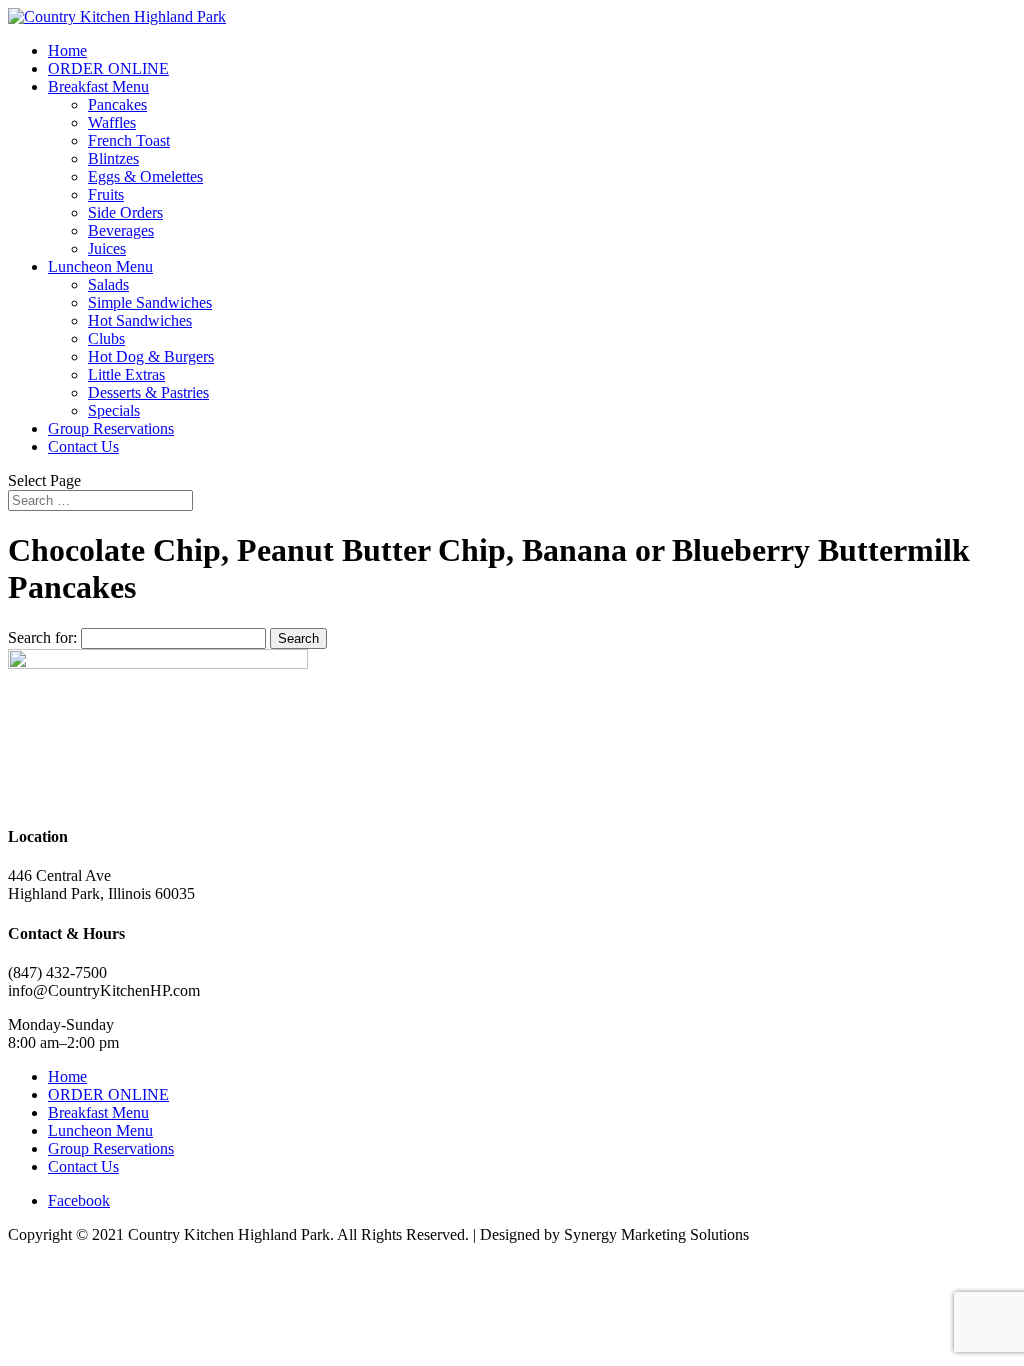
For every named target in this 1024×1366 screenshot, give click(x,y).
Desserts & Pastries (148, 392)
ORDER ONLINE (108, 68)
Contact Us (83, 446)
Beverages (121, 230)
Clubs (106, 338)
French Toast (129, 140)
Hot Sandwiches (140, 320)
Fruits (106, 194)
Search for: (42, 637)
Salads (108, 284)
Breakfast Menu (98, 86)
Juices (107, 248)
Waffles (112, 122)
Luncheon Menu (100, 266)
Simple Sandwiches (150, 302)
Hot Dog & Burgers (151, 356)
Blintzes (113, 158)
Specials (114, 410)
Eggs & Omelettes (145, 176)
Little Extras (126, 374)
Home (67, 50)
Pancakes (117, 104)
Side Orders (125, 212)
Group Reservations (111, 428)
